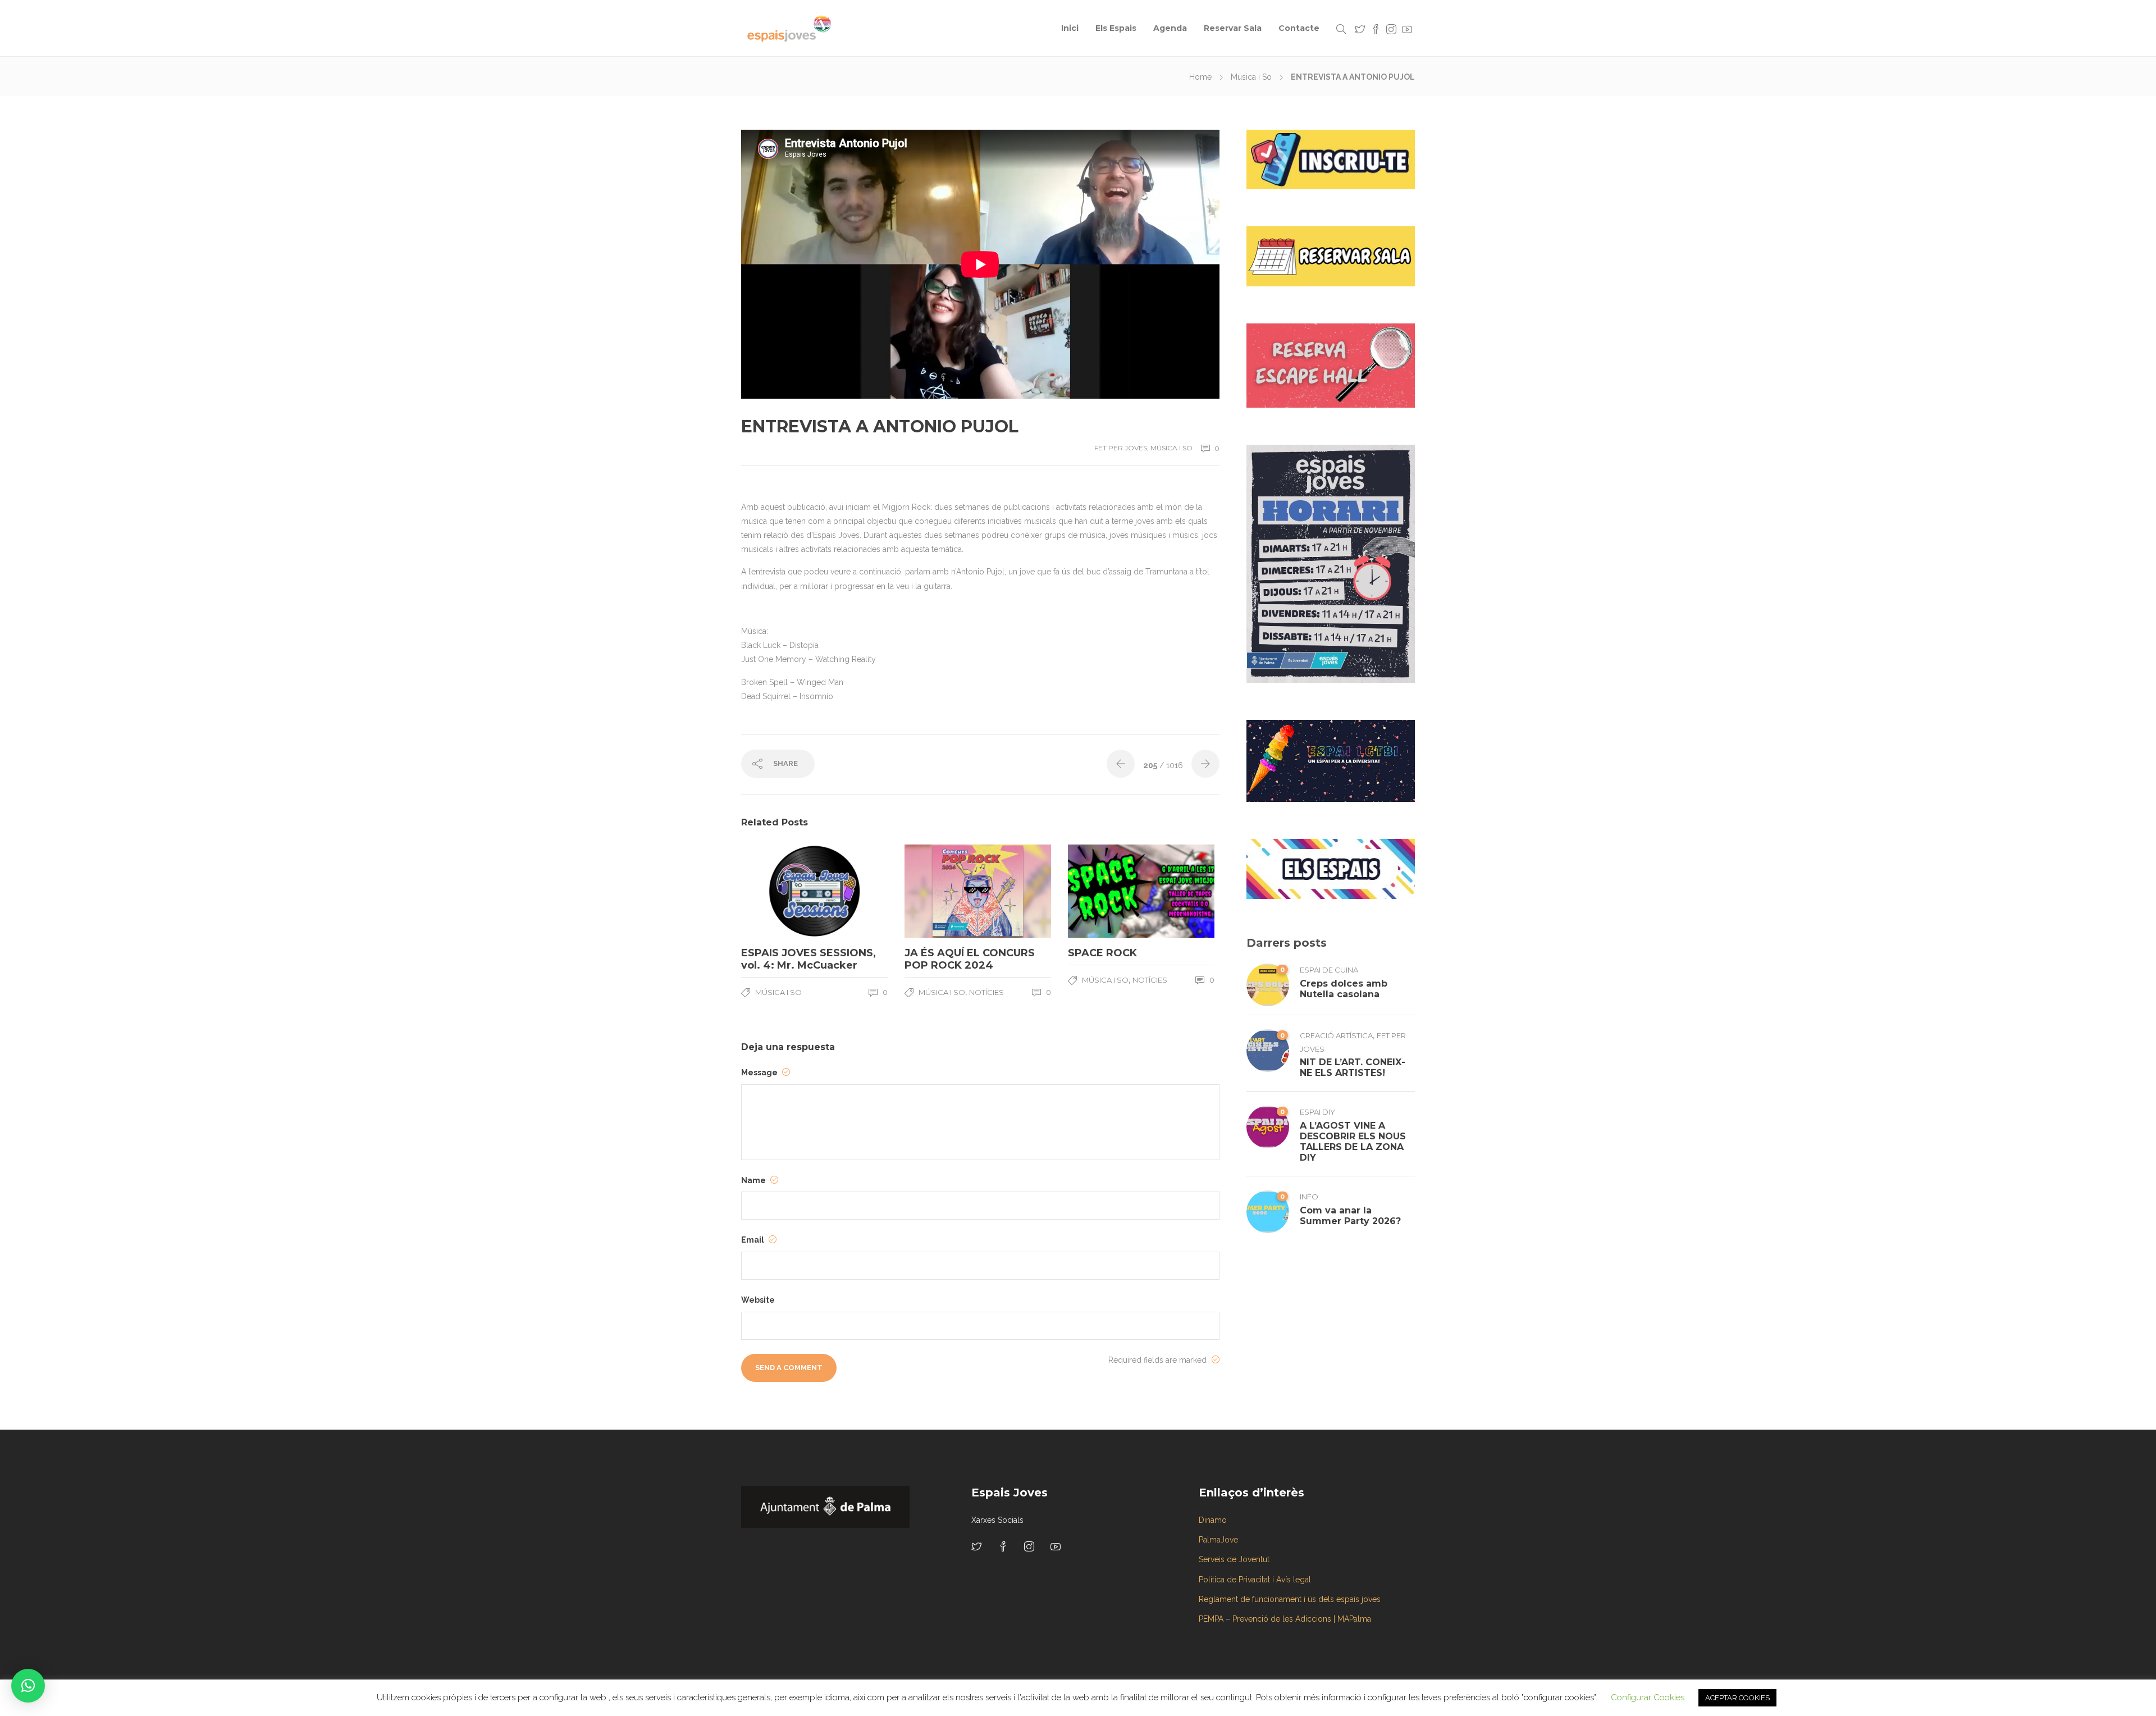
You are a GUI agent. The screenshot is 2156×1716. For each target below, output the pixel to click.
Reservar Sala (1233, 28)
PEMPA (1211, 1619)
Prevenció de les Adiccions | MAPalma (1302, 1619)
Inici (1070, 28)
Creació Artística (1336, 1035)
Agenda (1170, 28)
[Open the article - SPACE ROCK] (1105, 891)
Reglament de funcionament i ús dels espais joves (1290, 1599)
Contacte (1299, 28)
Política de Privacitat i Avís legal (1255, 1580)
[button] (28, 1686)
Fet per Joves (1121, 448)
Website (758, 1300)
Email (753, 1240)
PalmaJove (1218, 1540)
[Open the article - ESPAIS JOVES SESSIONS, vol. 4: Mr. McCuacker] (778, 891)
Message (760, 1072)
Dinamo (1213, 1520)
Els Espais (1116, 28)
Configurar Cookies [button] (1648, 1697)
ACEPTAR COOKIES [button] (1737, 1698)
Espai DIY (1317, 1112)
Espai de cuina (1329, 970)
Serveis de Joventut (1234, 1559)
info (1309, 1197)
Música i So (1251, 77)
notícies (986, 992)
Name (754, 1180)
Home (1200, 77)
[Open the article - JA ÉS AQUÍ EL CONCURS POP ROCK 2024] (941, 891)
